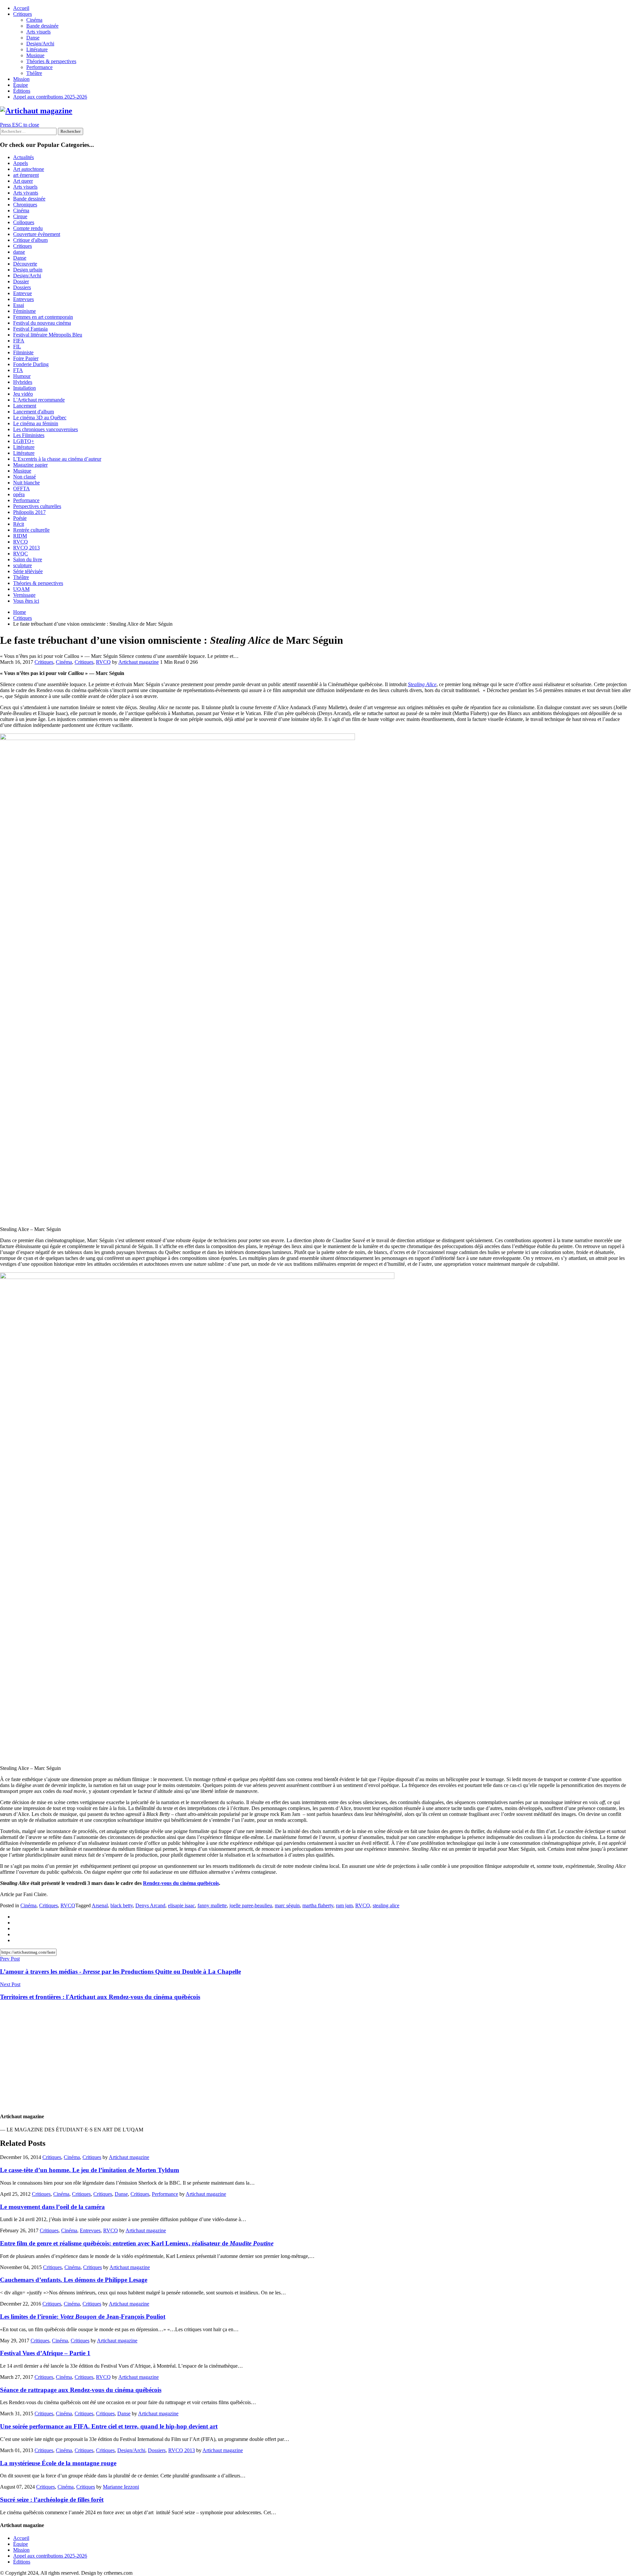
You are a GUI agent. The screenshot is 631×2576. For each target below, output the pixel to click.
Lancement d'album (34, 412)
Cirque (20, 216)
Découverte (25, 264)
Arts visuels (38, 32)
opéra (19, 494)
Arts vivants (26, 193)
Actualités (23, 157)
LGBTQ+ (24, 441)
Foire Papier (26, 358)
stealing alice (386, 1905)
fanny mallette (212, 1905)
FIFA (19, 341)
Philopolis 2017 (29, 512)
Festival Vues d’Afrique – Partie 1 (45, 2353)
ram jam (344, 1905)
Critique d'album (30, 240)
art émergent (26, 175)
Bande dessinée (42, 26)
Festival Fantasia (30, 329)
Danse (33, 38)
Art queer (23, 181)
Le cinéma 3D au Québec (40, 418)
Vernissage (24, 595)
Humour (22, 376)
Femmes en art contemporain (43, 317)
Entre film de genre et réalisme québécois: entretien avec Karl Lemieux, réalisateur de (137, 2243)
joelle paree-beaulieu (251, 1905)
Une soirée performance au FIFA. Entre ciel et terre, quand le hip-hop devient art (109, 2426)
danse (19, 252)
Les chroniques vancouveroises (46, 429)
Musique (35, 55)
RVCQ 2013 (26, 548)
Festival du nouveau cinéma (42, 323)
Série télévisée (28, 571)
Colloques (24, 222)
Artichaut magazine (139, 662)
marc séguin (287, 1905)
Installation (24, 388)
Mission (21, 79)
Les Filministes (29, 435)
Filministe (23, 352)
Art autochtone (29, 169)
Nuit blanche (26, 483)
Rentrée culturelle (31, 530)
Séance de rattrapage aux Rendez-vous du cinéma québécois (81, 2390)
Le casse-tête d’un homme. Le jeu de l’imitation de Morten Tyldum (90, 2170)
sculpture (23, 565)
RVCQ (21, 542)
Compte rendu (28, 228)
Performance (39, 67)
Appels (21, 163)
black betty (122, 1905)
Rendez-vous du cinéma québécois (181, 1883)
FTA (18, 370)
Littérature (37, 49)
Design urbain (28, 270)
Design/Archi (40, 44)
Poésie (20, 518)
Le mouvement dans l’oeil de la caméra (52, 2207)
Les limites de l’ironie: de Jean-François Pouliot (83, 2317)
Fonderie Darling (31, 364)
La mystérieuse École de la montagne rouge (58, 2463)
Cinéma (34, 20)
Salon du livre (28, 559)
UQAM (21, 589)
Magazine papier (30, 465)
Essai (19, 305)
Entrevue (23, 293)
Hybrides (23, 382)
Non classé (24, 477)
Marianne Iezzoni (121, 2487)
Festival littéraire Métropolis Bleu (48, 335)
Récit (19, 524)
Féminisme (24, 311)
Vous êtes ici (26, 601)
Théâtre (34, 73)
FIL (17, 347)
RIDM (20, 536)
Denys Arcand (150, 1905)
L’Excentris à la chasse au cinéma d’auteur (57, 459)
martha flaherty (318, 1905)
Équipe (21, 85)
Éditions (22, 91)
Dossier (21, 281)
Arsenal (100, 1905)
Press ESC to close (20, 125)
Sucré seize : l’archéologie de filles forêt (52, 2500)
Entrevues (23, 299)
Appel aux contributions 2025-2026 (50, 97)
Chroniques (25, 205)
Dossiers (22, 287)
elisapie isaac (181, 1905)
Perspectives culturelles (37, 506)
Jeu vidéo (23, 394)
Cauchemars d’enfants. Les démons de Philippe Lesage (74, 2280)
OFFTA (22, 488)
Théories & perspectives (51, 61)
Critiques (23, 14)
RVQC (21, 554)
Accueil (21, 8)
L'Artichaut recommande (39, 400)
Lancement (25, 406)
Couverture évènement (37, 234)
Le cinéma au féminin (36, 423)
